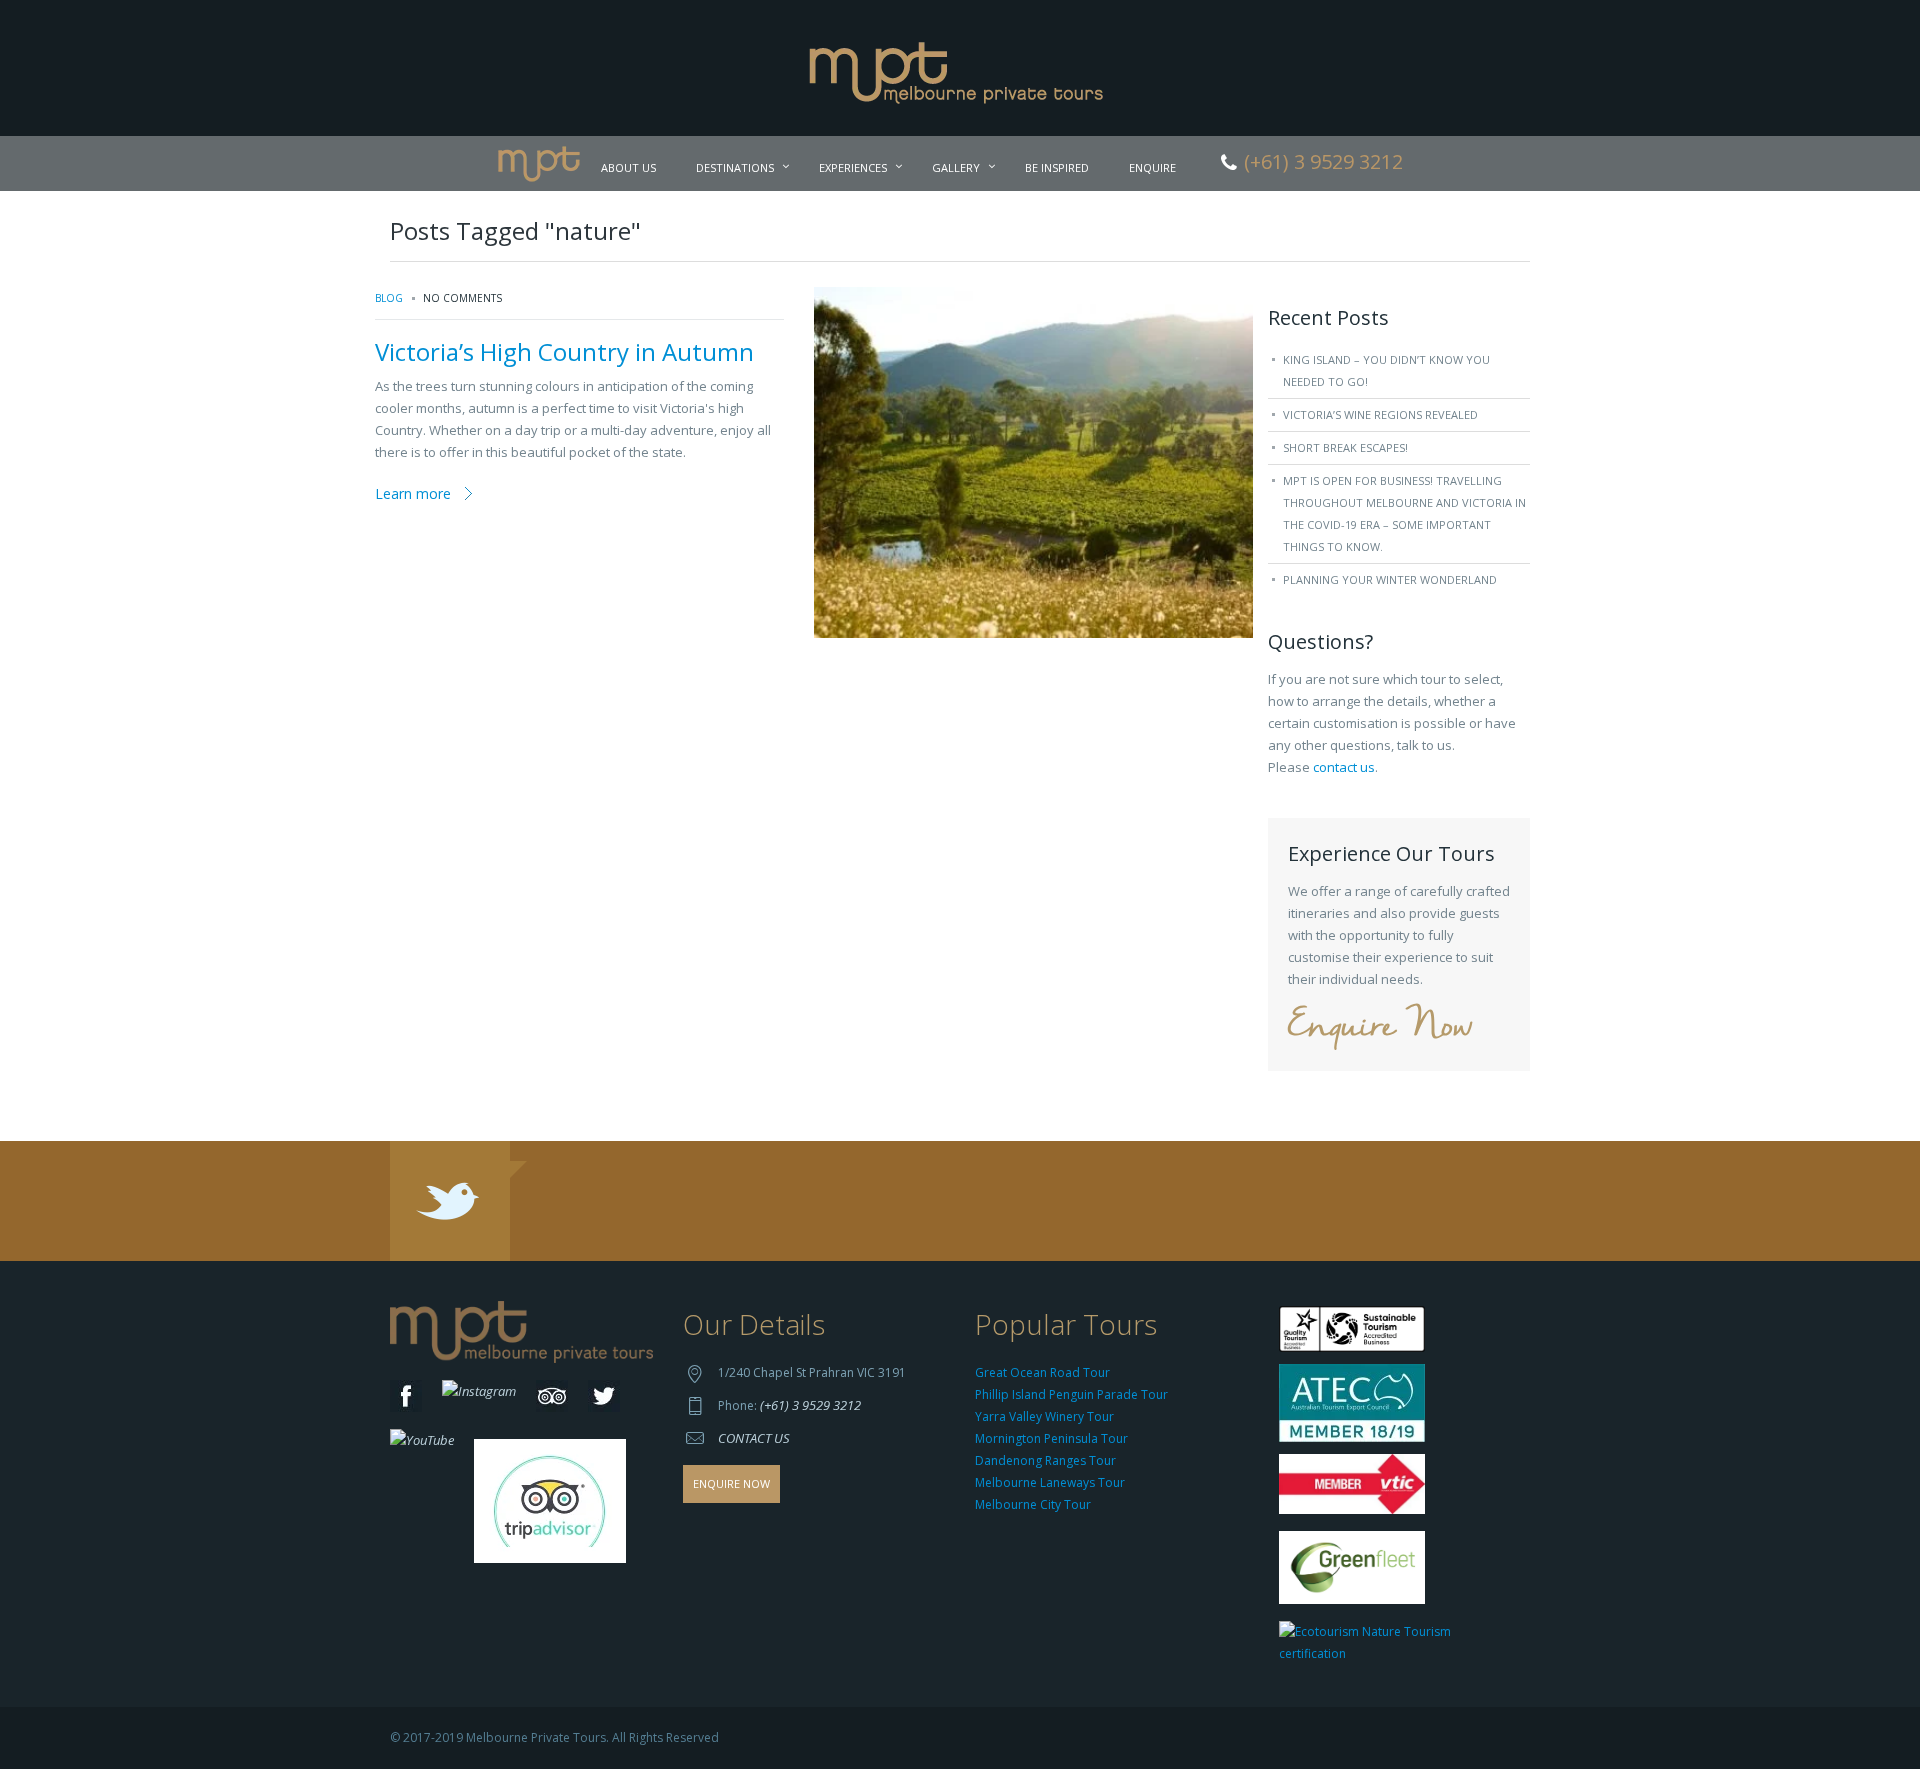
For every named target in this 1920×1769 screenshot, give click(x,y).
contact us (1344, 767)
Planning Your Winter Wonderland (1390, 579)
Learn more (413, 493)
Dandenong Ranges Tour (1045, 1460)
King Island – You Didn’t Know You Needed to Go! (1386, 370)
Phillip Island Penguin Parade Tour (1071, 1394)
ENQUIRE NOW (731, 1483)
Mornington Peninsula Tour (1051, 1438)
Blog (389, 298)
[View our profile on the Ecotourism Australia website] (1399, 1645)
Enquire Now (1380, 1027)
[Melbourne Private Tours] (960, 66)
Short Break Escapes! (1345, 447)
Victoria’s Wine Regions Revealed (1380, 414)
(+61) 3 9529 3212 (810, 1405)
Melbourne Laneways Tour (1050, 1482)
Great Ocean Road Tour (1042, 1372)
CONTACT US (754, 1438)
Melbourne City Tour (1033, 1504)
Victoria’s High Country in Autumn (564, 351)
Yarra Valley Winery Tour (1044, 1416)
